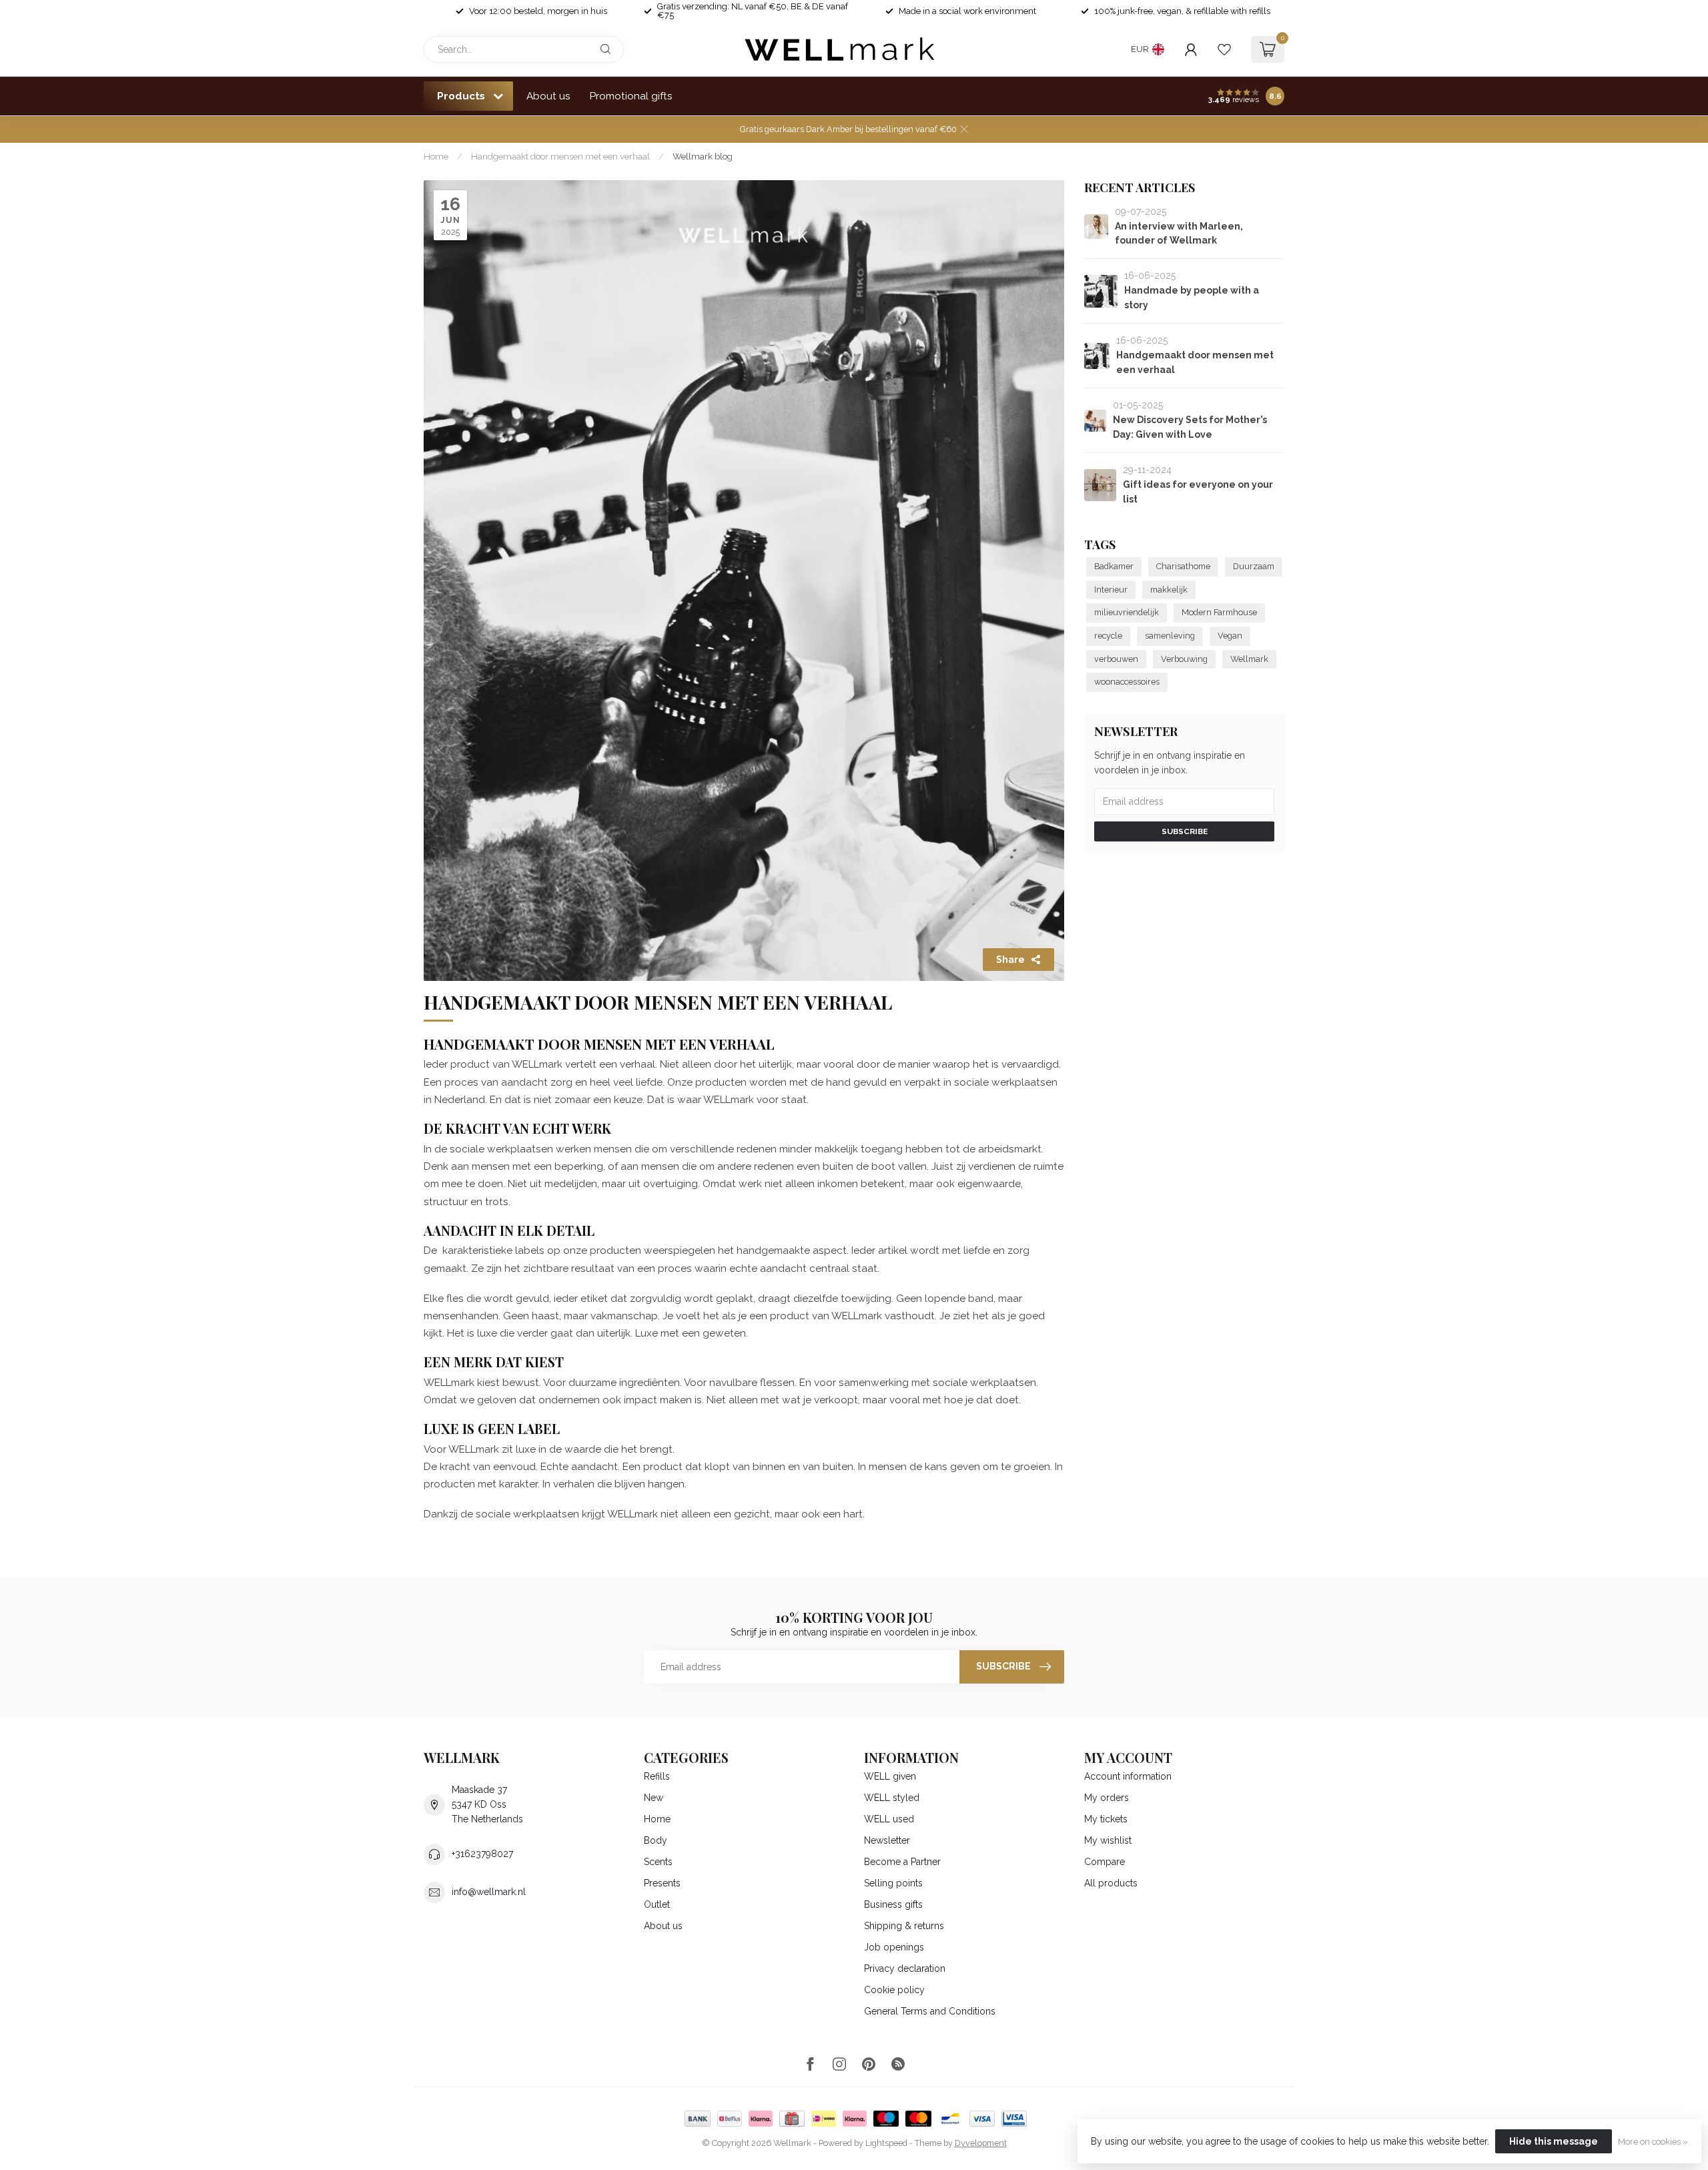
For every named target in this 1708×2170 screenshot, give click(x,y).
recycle (1108, 636)
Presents (662, 1883)
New (654, 1798)
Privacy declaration (905, 1968)
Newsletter (887, 1840)
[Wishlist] (1224, 49)
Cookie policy (894, 1990)
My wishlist (1108, 1840)
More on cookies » (1653, 2142)
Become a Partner (902, 1862)
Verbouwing (1184, 659)
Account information (1128, 1776)
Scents (658, 1862)
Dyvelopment (981, 2143)
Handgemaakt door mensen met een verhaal (560, 156)
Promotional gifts (631, 96)
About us (548, 96)
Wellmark (1249, 659)
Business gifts (893, 1904)
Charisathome (1183, 566)
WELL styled (892, 1798)
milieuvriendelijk (1127, 612)
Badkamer (1114, 566)
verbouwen (1116, 659)
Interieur (1111, 590)
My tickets (1106, 1819)
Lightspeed (886, 2143)
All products (1111, 1883)
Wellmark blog (703, 156)
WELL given (890, 1776)
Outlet (657, 1904)
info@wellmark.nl (489, 1892)
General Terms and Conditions (930, 2011)
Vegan (1230, 636)
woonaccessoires (1127, 682)
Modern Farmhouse (1219, 612)
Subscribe (1185, 831)
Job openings (894, 1947)
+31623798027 (482, 1854)
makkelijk (1169, 590)
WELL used (889, 1819)
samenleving (1170, 636)
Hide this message (1554, 2141)
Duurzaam (1254, 566)
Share (1010, 960)
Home (436, 156)
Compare (1105, 1862)
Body (656, 1840)
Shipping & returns (904, 1926)
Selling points (893, 1883)
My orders (1107, 1798)
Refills (657, 1776)
